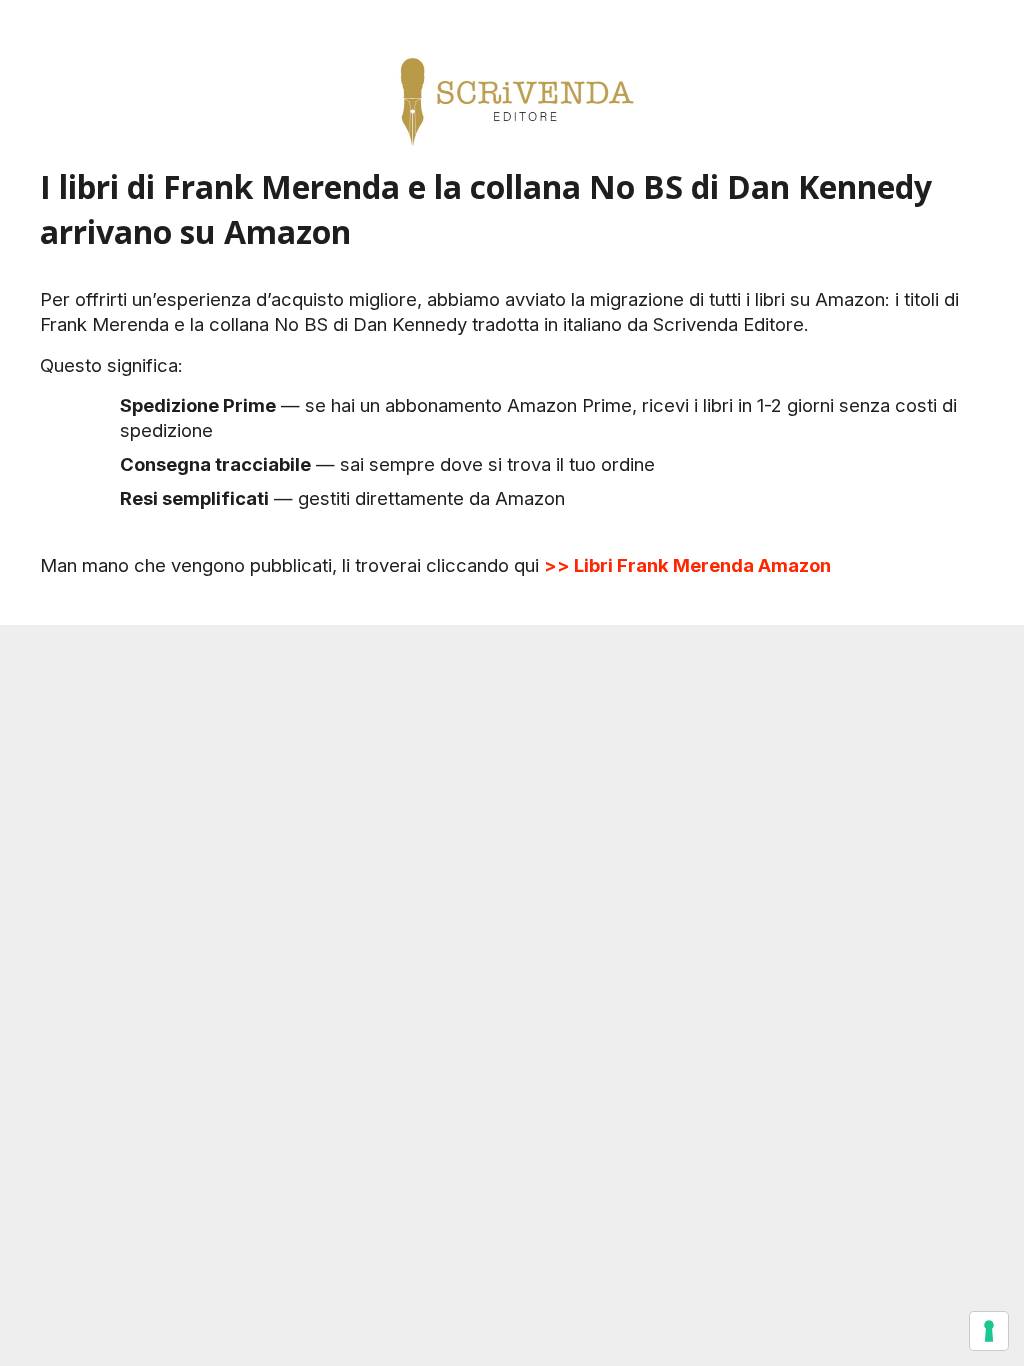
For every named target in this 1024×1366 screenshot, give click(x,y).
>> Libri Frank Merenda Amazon (687, 565)
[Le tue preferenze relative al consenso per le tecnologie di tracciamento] (989, 1331)
